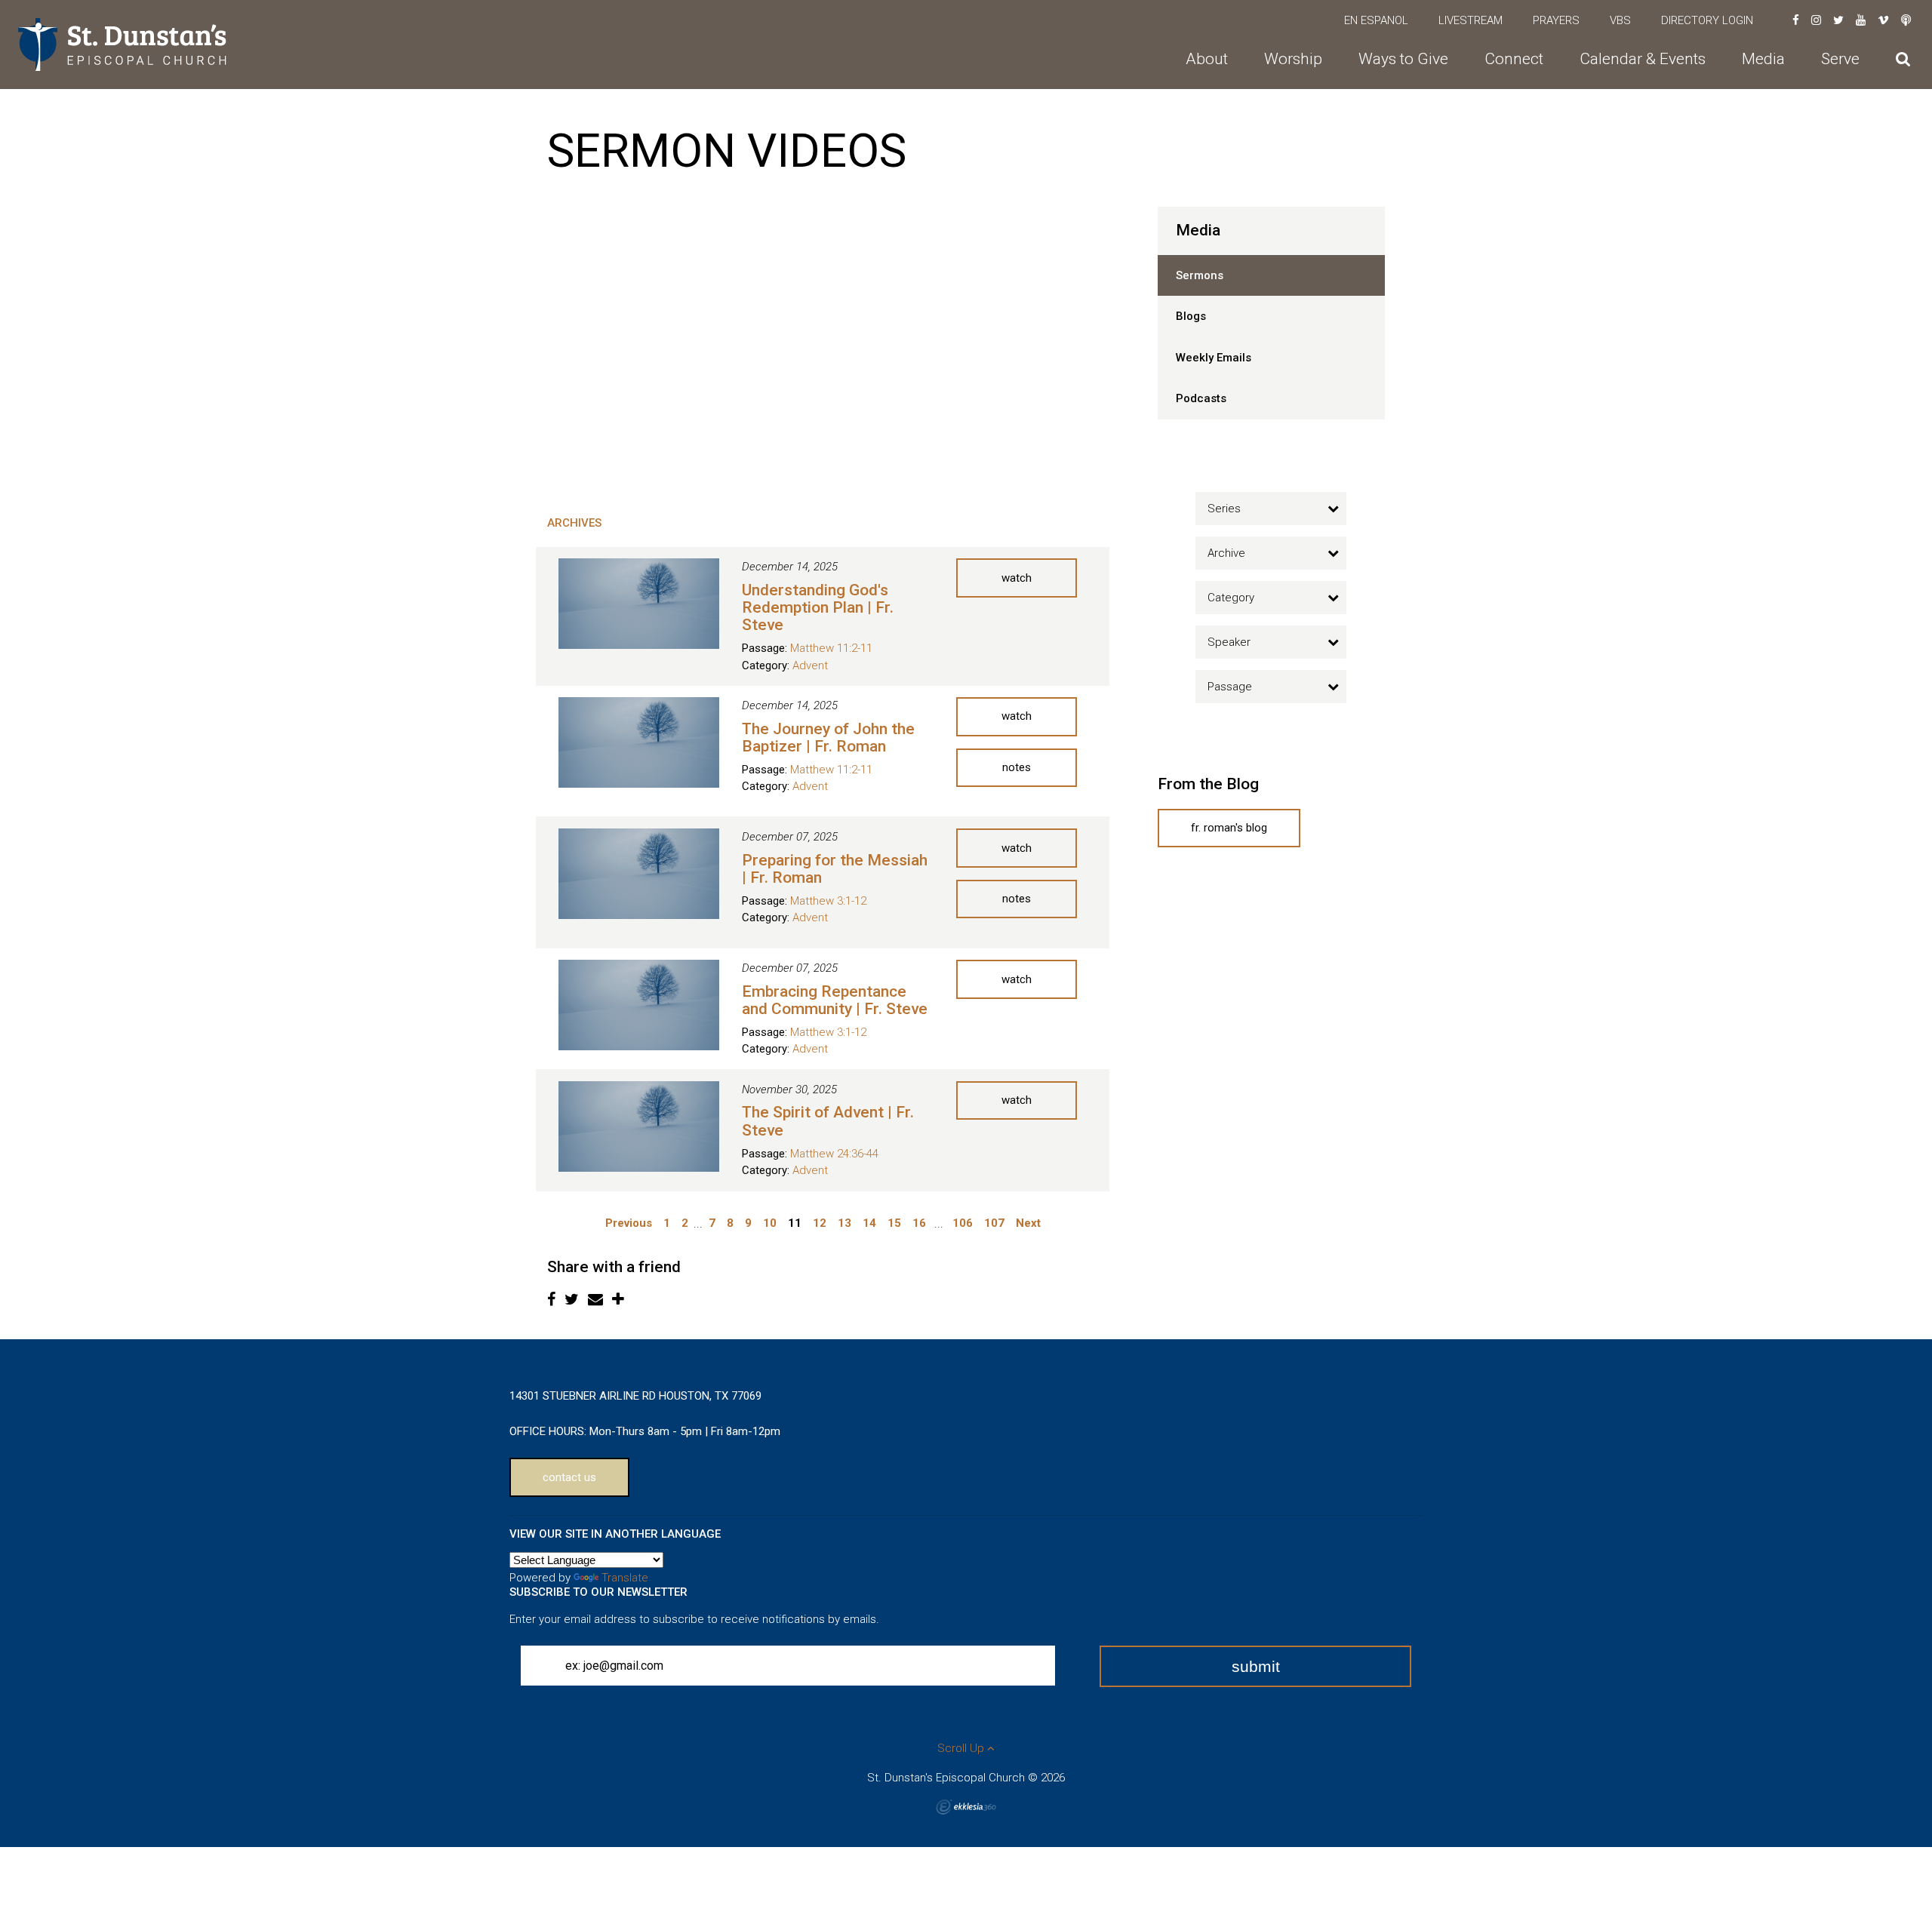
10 (770, 1223)
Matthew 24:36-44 (834, 1154)
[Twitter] (1838, 20)
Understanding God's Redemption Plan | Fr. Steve (818, 607)
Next (1028, 1223)
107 (994, 1223)
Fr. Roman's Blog (1229, 828)
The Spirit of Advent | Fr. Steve (828, 1121)
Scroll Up (962, 1748)
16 (919, 1223)
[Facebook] (1796, 20)
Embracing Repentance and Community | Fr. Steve (835, 1000)
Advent (810, 665)
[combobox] (1271, 509)
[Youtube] (1861, 20)
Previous (629, 1223)
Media (1198, 230)
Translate (625, 1578)
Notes (1017, 767)
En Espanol (1376, 20)
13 (844, 1223)
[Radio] (1906, 20)
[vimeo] (1883, 20)
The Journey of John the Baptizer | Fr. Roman (828, 738)
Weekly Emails (1214, 358)
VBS (1620, 20)
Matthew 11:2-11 (831, 648)
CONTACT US (569, 1477)
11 (795, 1223)
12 (820, 1223)
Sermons (1200, 275)
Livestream (1471, 20)
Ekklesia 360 (966, 1807)
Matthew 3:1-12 (828, 901)
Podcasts (1201, 398)
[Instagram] (1816, 20)
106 (963, 1223)
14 (869, 1223)
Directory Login (1707, 20)
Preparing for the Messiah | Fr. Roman (835, 869)
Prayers (1556, 20)
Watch (1017, 578)
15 (894, 1223)
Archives (574, 523)
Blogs (1191, 316)
